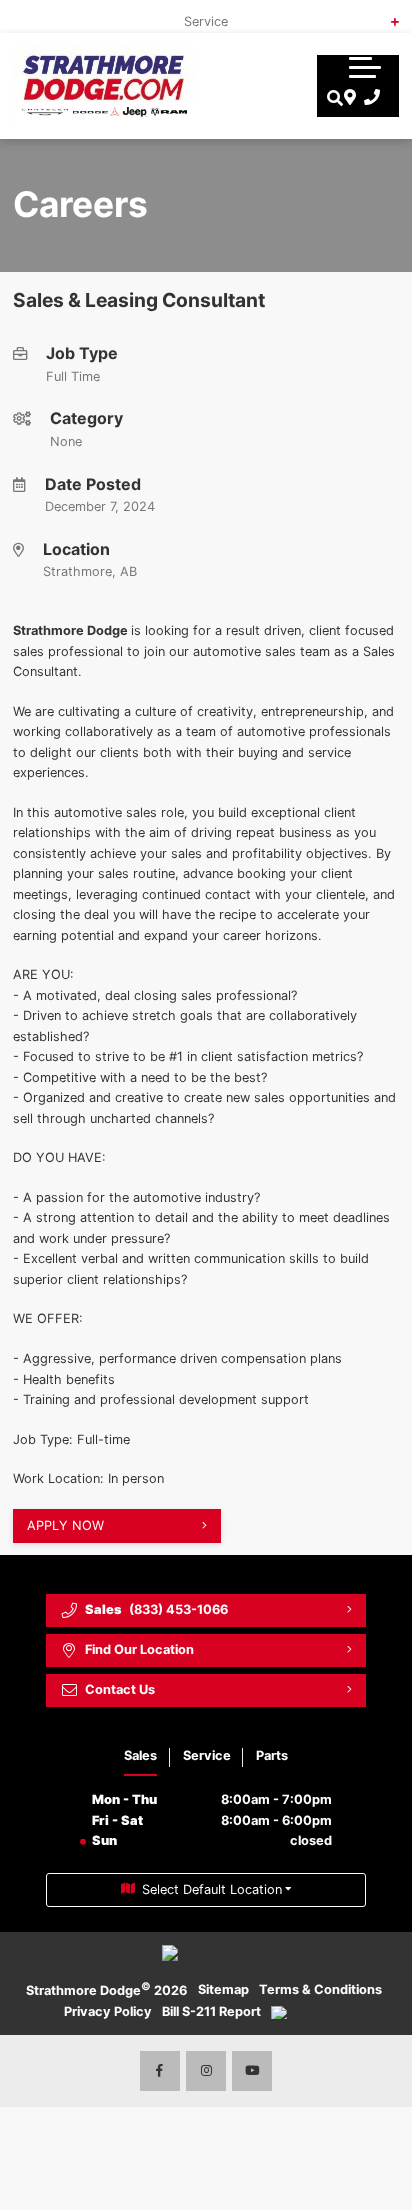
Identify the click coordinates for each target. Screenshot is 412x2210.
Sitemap (223, 1989)
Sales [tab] (140, 1755)
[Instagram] (206, 2071)
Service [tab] (207, 1755)
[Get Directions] (347, 98)
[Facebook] (160, 2071)
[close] (383, 15)
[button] (365, 67)
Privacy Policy (108, 2011)
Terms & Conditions (320, 1989)
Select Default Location (212, 1889)
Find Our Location (139, 1649)
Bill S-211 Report (211, 2011)
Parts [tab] (272, 1755)
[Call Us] (368, 98)
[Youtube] (252, 2071)
